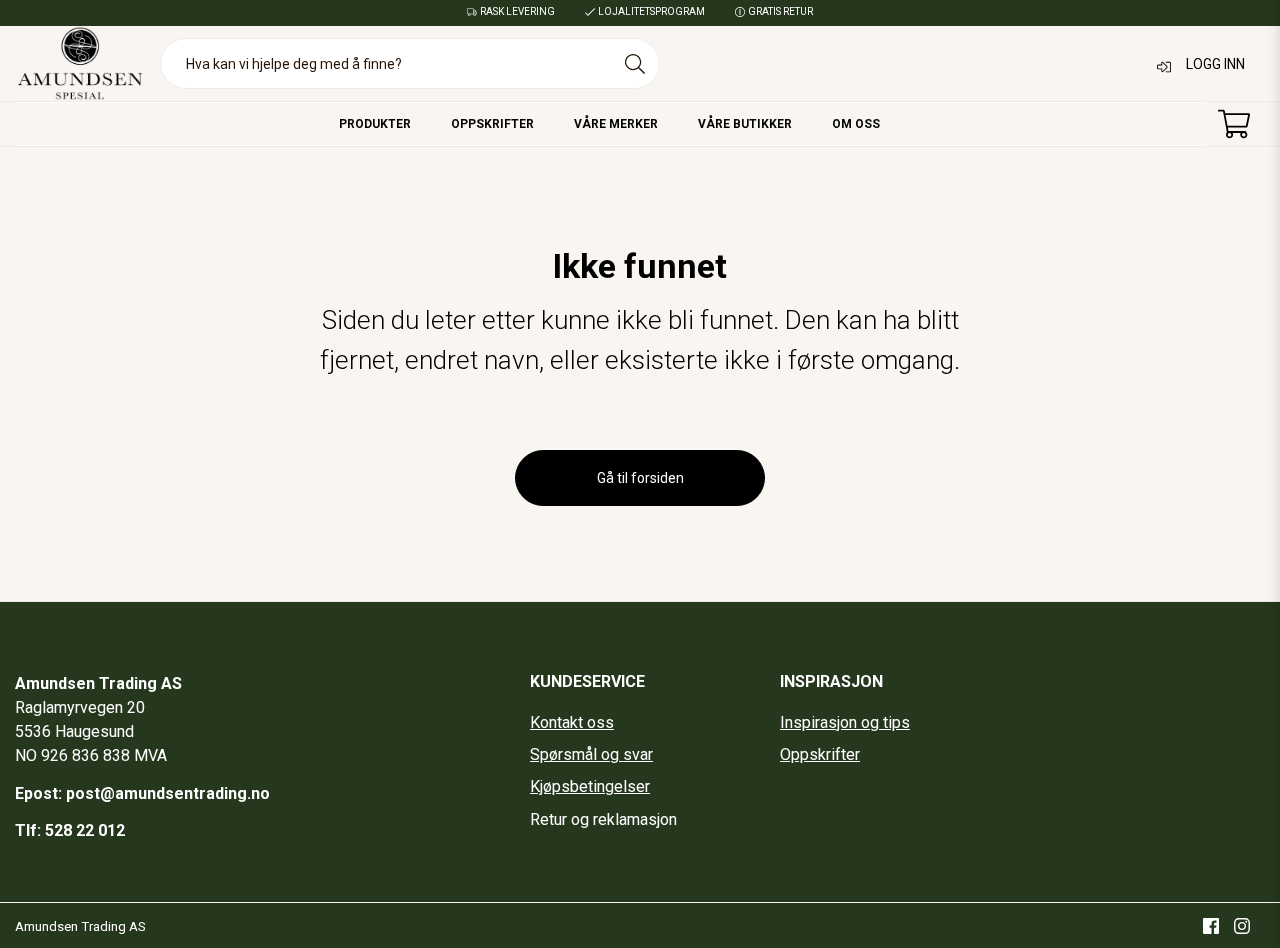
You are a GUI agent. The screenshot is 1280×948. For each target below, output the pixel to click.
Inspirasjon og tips (845, 722)
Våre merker (616, 124)
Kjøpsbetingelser (590, 786)
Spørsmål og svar (591, 754)
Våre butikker (745, 124)
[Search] (635, 64)
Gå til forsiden (640, 478)
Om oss (856, 124)
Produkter (375, 124)
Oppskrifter (492, 124)
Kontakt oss (572, 722)
